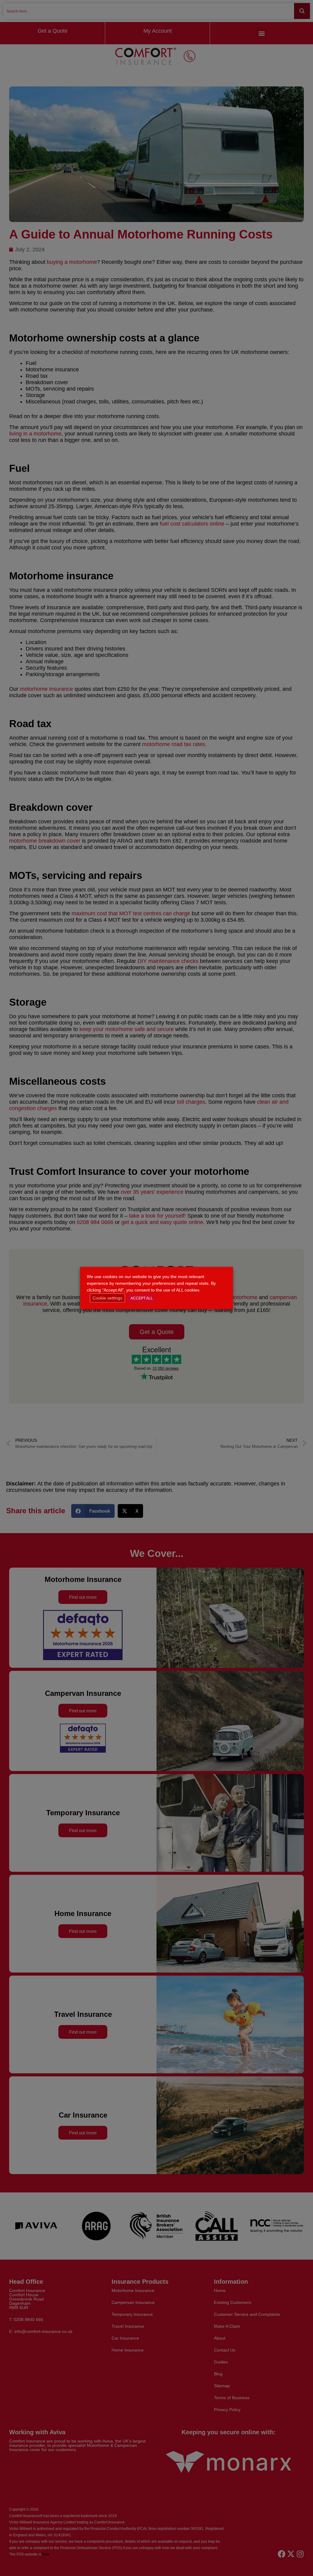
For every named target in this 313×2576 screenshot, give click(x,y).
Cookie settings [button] (107, 1298)
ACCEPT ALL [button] (142, 1298)
